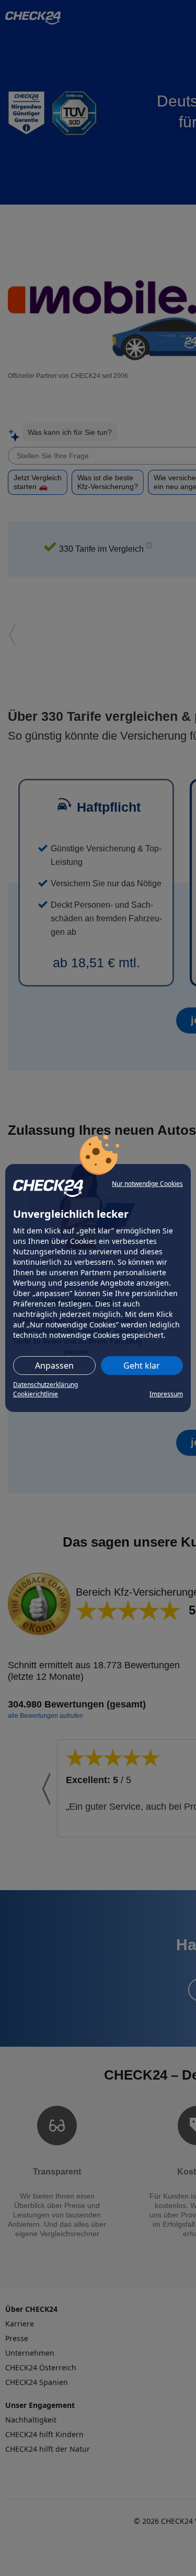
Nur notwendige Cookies (147, 1184)
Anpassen (54, 1366)
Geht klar (142, 1366)
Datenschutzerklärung (45, 1385)
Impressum (166, 1394)
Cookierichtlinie (36, 1394)
